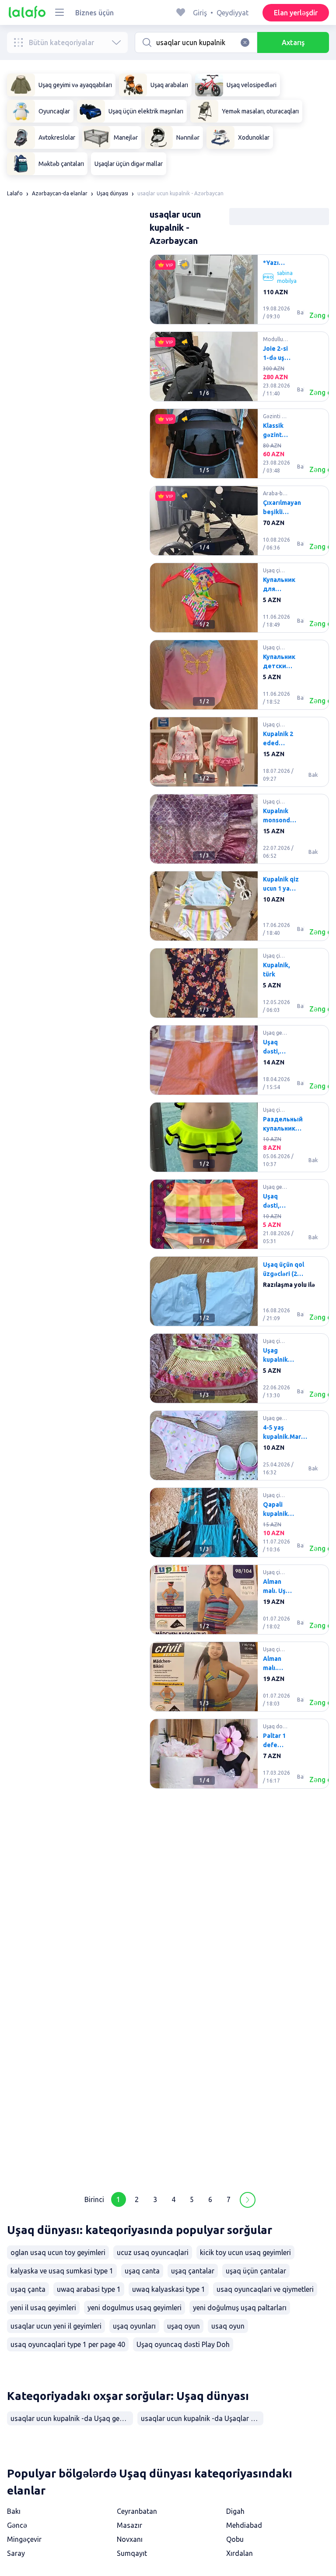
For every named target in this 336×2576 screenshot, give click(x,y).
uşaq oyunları (134, 2326)
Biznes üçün (94, 13)
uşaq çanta (28, 2289)
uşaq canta (142, 2271)
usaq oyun (228, 2326)
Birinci (94, 2199)
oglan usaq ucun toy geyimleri (58, 2252)
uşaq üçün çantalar (256, 2271)
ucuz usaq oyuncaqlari (153, 2252)
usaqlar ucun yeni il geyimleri (56, 2326)
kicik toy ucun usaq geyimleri (245, 2252)
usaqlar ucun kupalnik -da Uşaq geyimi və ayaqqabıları (72, 2418)
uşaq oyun (184, 2326)
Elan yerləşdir (296, 13)
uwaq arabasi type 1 (89, 2289)
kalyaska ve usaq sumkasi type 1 (62, 2271)
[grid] (239, 1218)
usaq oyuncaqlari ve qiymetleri (265, 2289)
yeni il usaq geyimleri (43, 2308)
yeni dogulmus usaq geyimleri (135, 2308)
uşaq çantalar (193, 2271)
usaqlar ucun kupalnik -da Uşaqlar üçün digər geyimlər (202, 2418)
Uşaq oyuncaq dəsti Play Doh (183, 2344)
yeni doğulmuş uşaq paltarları (240, 2308)
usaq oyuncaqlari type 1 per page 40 (68, 2344)
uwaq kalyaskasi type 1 (169, 2289)
